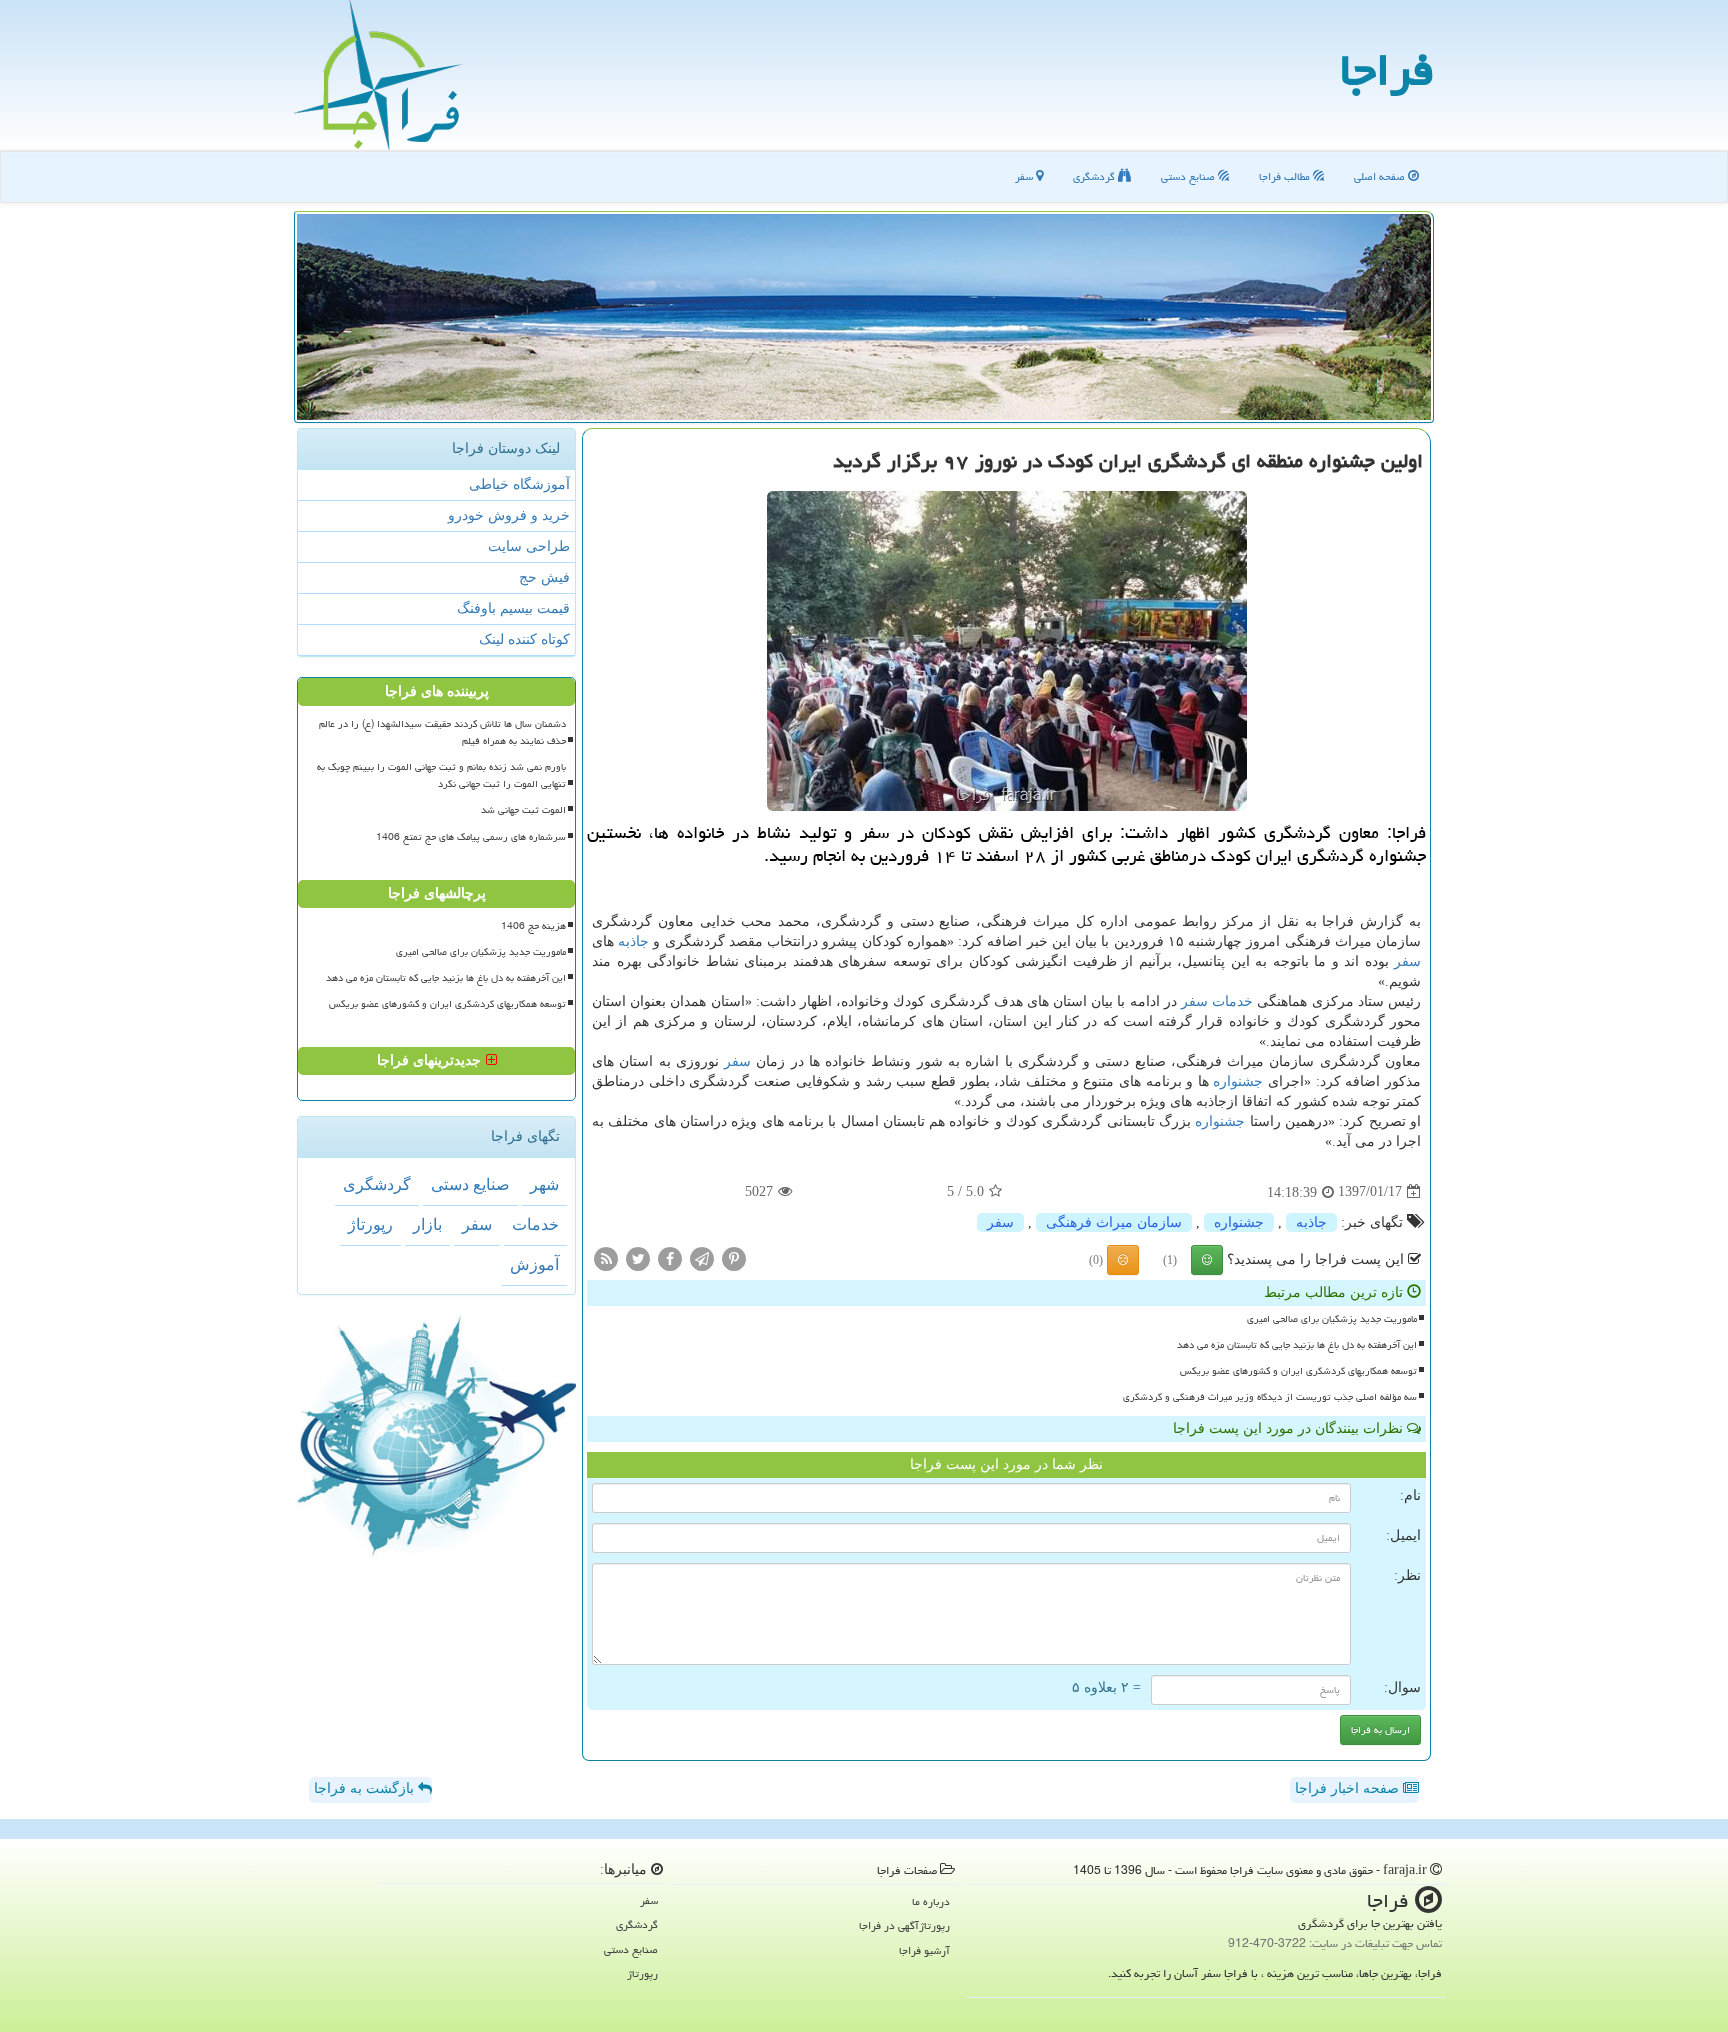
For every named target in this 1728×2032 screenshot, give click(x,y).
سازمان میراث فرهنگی (1114, 1222)
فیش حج (544, 577)
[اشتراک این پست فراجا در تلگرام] (702, 1257)
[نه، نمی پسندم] (1123, 1260)
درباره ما (931, 1901)
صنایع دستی (1189, 176)
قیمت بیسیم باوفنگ (513, 608)
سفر (1025, 176)
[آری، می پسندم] (1207, 1260)
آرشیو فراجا (924, 1950)
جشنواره (1238, 1081)
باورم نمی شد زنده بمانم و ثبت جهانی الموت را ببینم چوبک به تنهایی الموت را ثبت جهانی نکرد (441, 775)
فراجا (1387, 70)
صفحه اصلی (1381, 176)
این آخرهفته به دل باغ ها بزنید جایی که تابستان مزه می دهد (1297, 1345)
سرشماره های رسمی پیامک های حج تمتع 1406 (471, 837)
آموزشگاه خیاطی (519, 484)
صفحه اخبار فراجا (1349, 1788)
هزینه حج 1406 (533, 926)
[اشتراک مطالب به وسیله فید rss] (606, 1257)
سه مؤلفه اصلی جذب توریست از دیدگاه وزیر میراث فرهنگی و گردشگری (1270, 1397)
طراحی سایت (529, 546)
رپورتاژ (370, 1224)
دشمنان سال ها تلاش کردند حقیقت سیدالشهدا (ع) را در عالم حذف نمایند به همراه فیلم (442, 732)
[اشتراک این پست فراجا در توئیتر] (638, 1257)
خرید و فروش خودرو (509, 515)
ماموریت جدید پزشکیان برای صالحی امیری (1332, 1319)
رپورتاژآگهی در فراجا (904, 1925)
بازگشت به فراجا (366, 1788)
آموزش (534, 1264)
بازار (427, 1224)
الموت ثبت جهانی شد (523, 810)
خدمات (1232, 1001)
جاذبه (633, 941)
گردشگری (1095, 176)
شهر (544, 1184)
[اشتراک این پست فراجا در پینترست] (734, 1257)
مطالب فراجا (1286, 176)
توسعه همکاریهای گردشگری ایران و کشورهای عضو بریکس (1298, 1371)
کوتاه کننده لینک (524, 639)
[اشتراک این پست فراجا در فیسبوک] (670, 1257)
